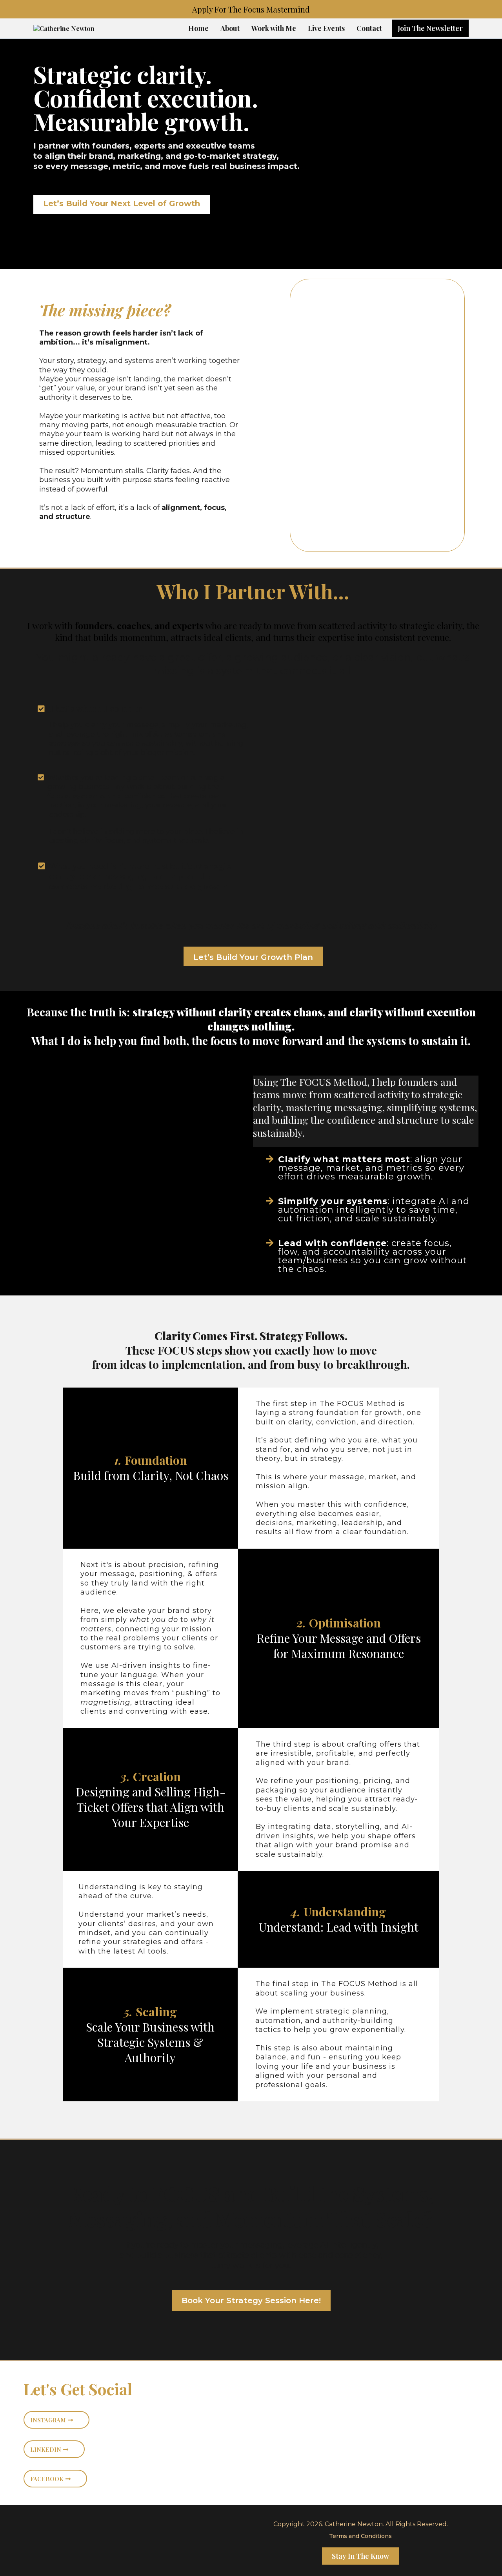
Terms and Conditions (360, 2536)
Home (198, 28)
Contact (369, 28)
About (230, 28)
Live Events (326, 28)
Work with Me (274, 28)
